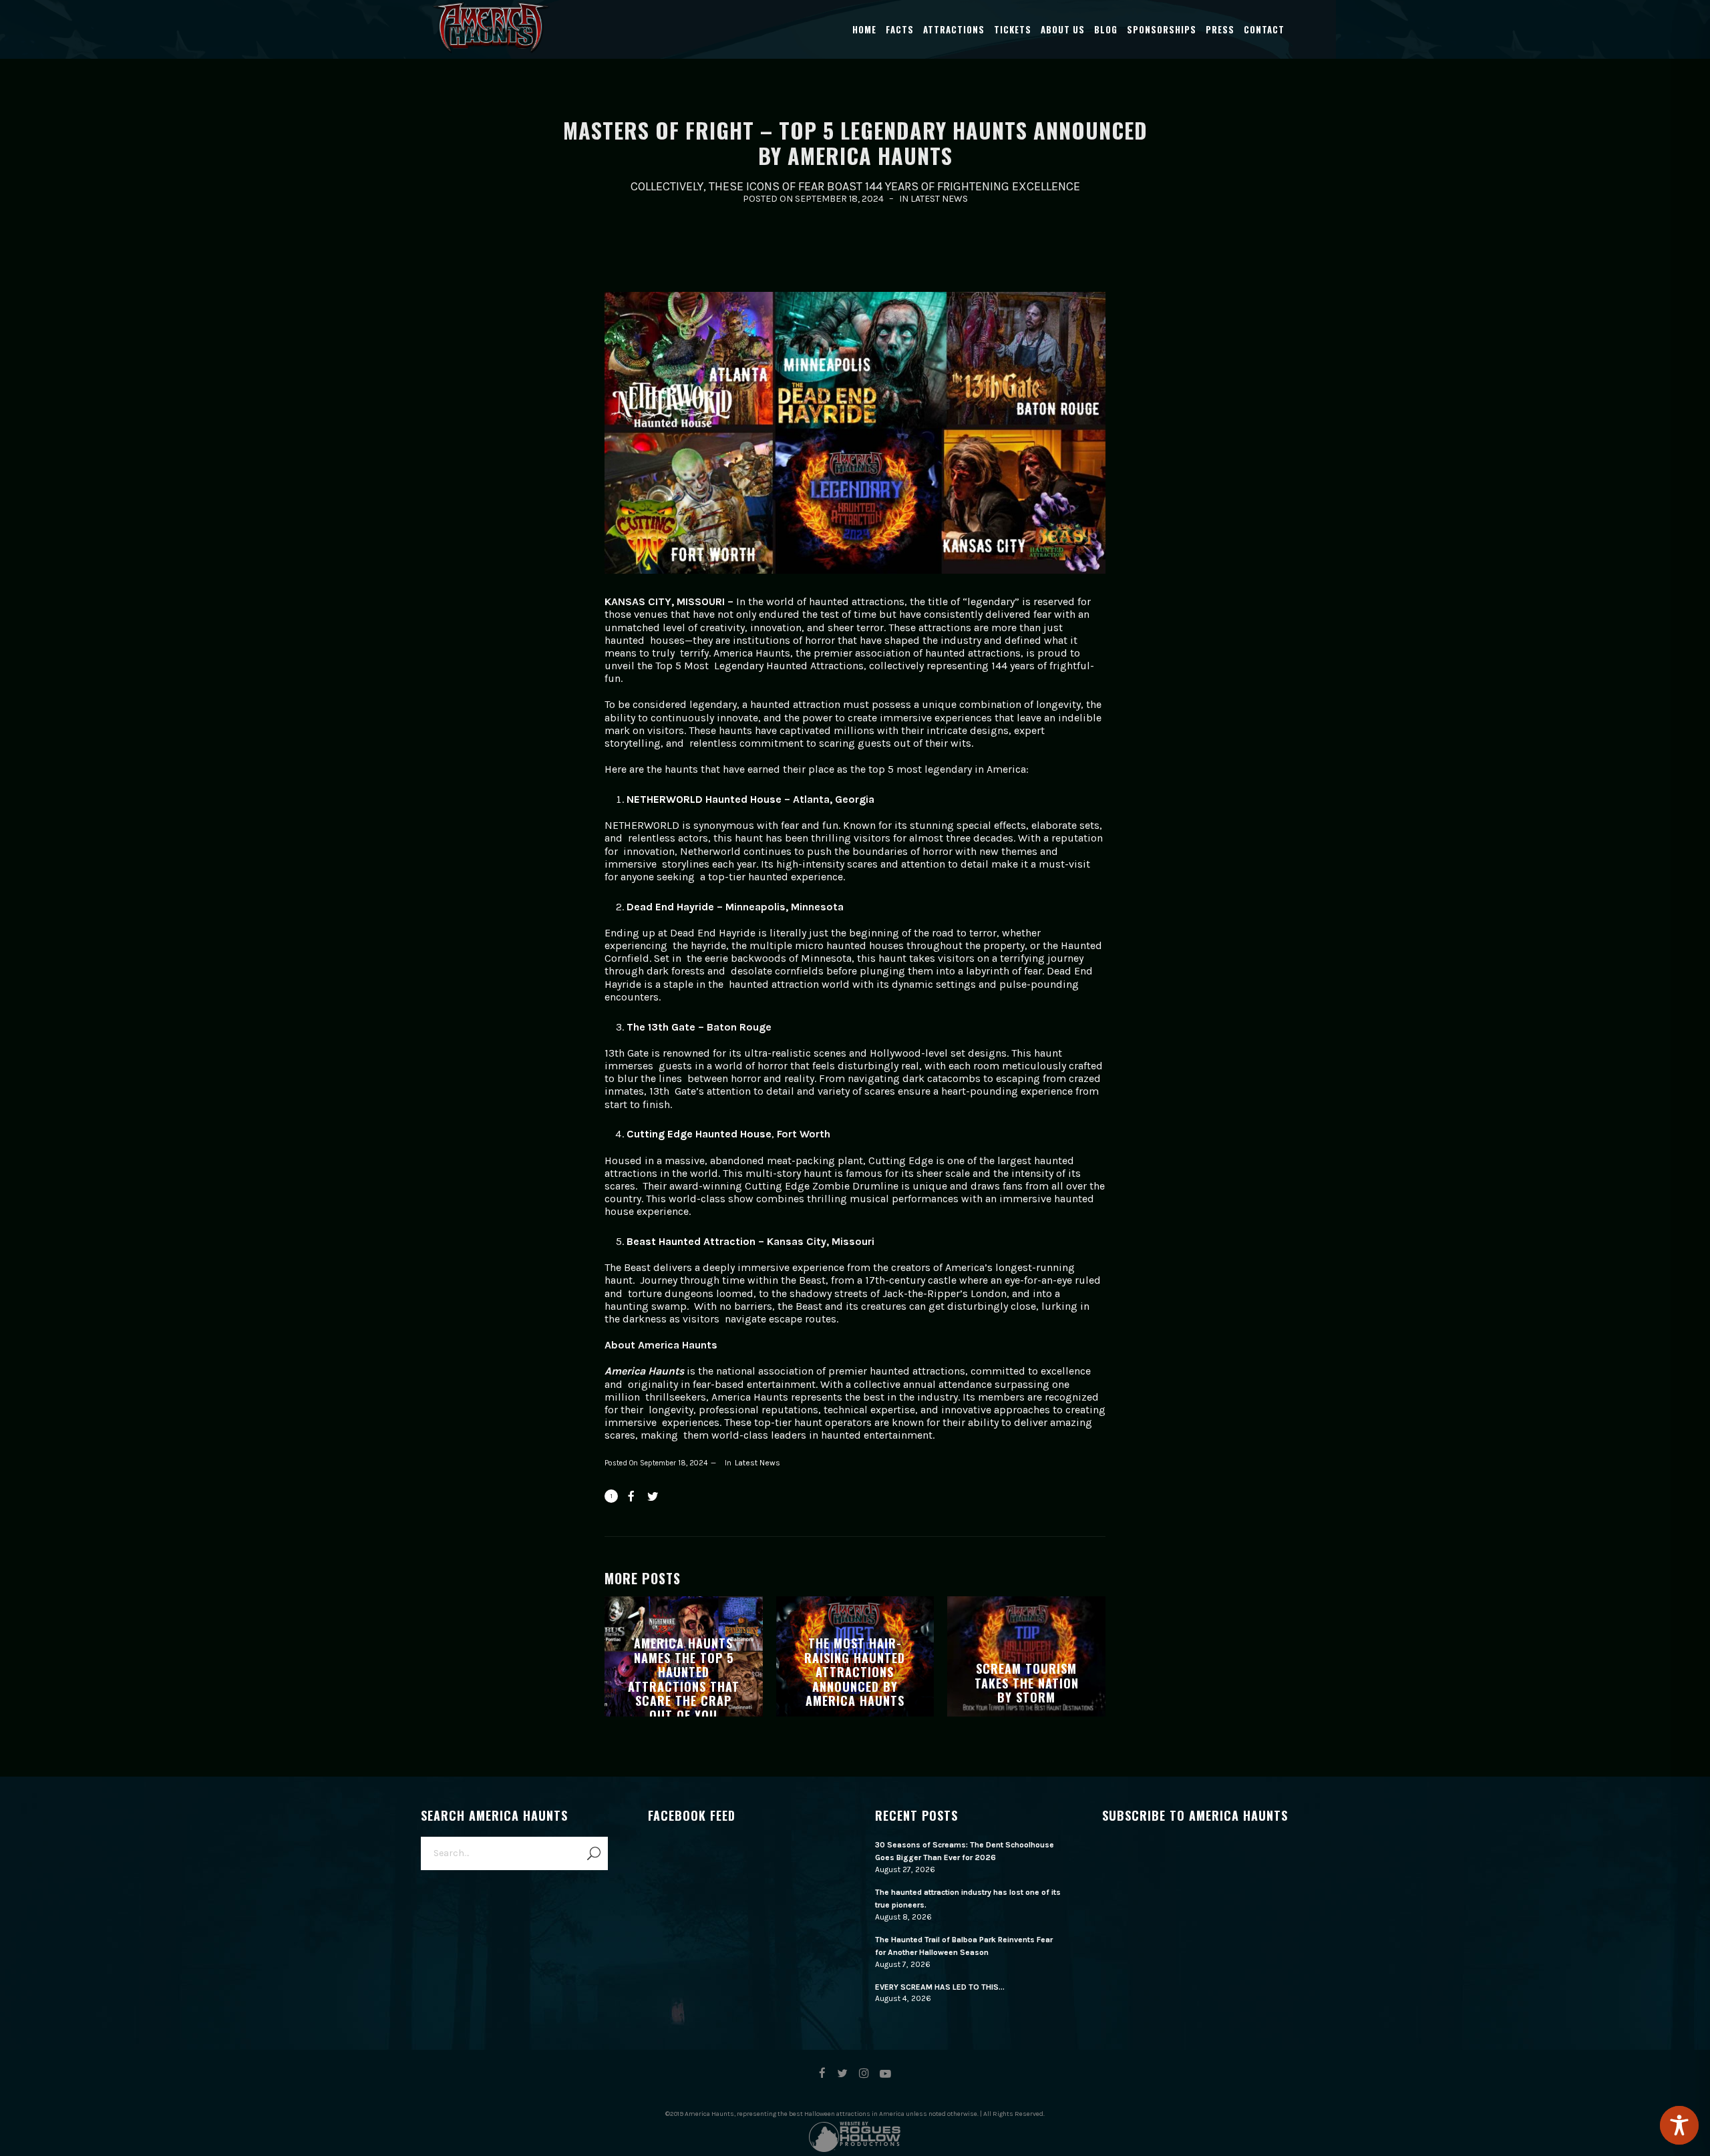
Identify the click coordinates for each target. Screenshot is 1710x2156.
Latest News (939, 199)
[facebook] (822, 2074)
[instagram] (864, 2074)
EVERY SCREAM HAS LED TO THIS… (940, 1987)
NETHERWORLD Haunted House (704, 799)
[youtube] (885, 2080)
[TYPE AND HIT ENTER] (593, 1853)
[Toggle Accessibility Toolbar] (1679, 2125)
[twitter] (842, 2074)
